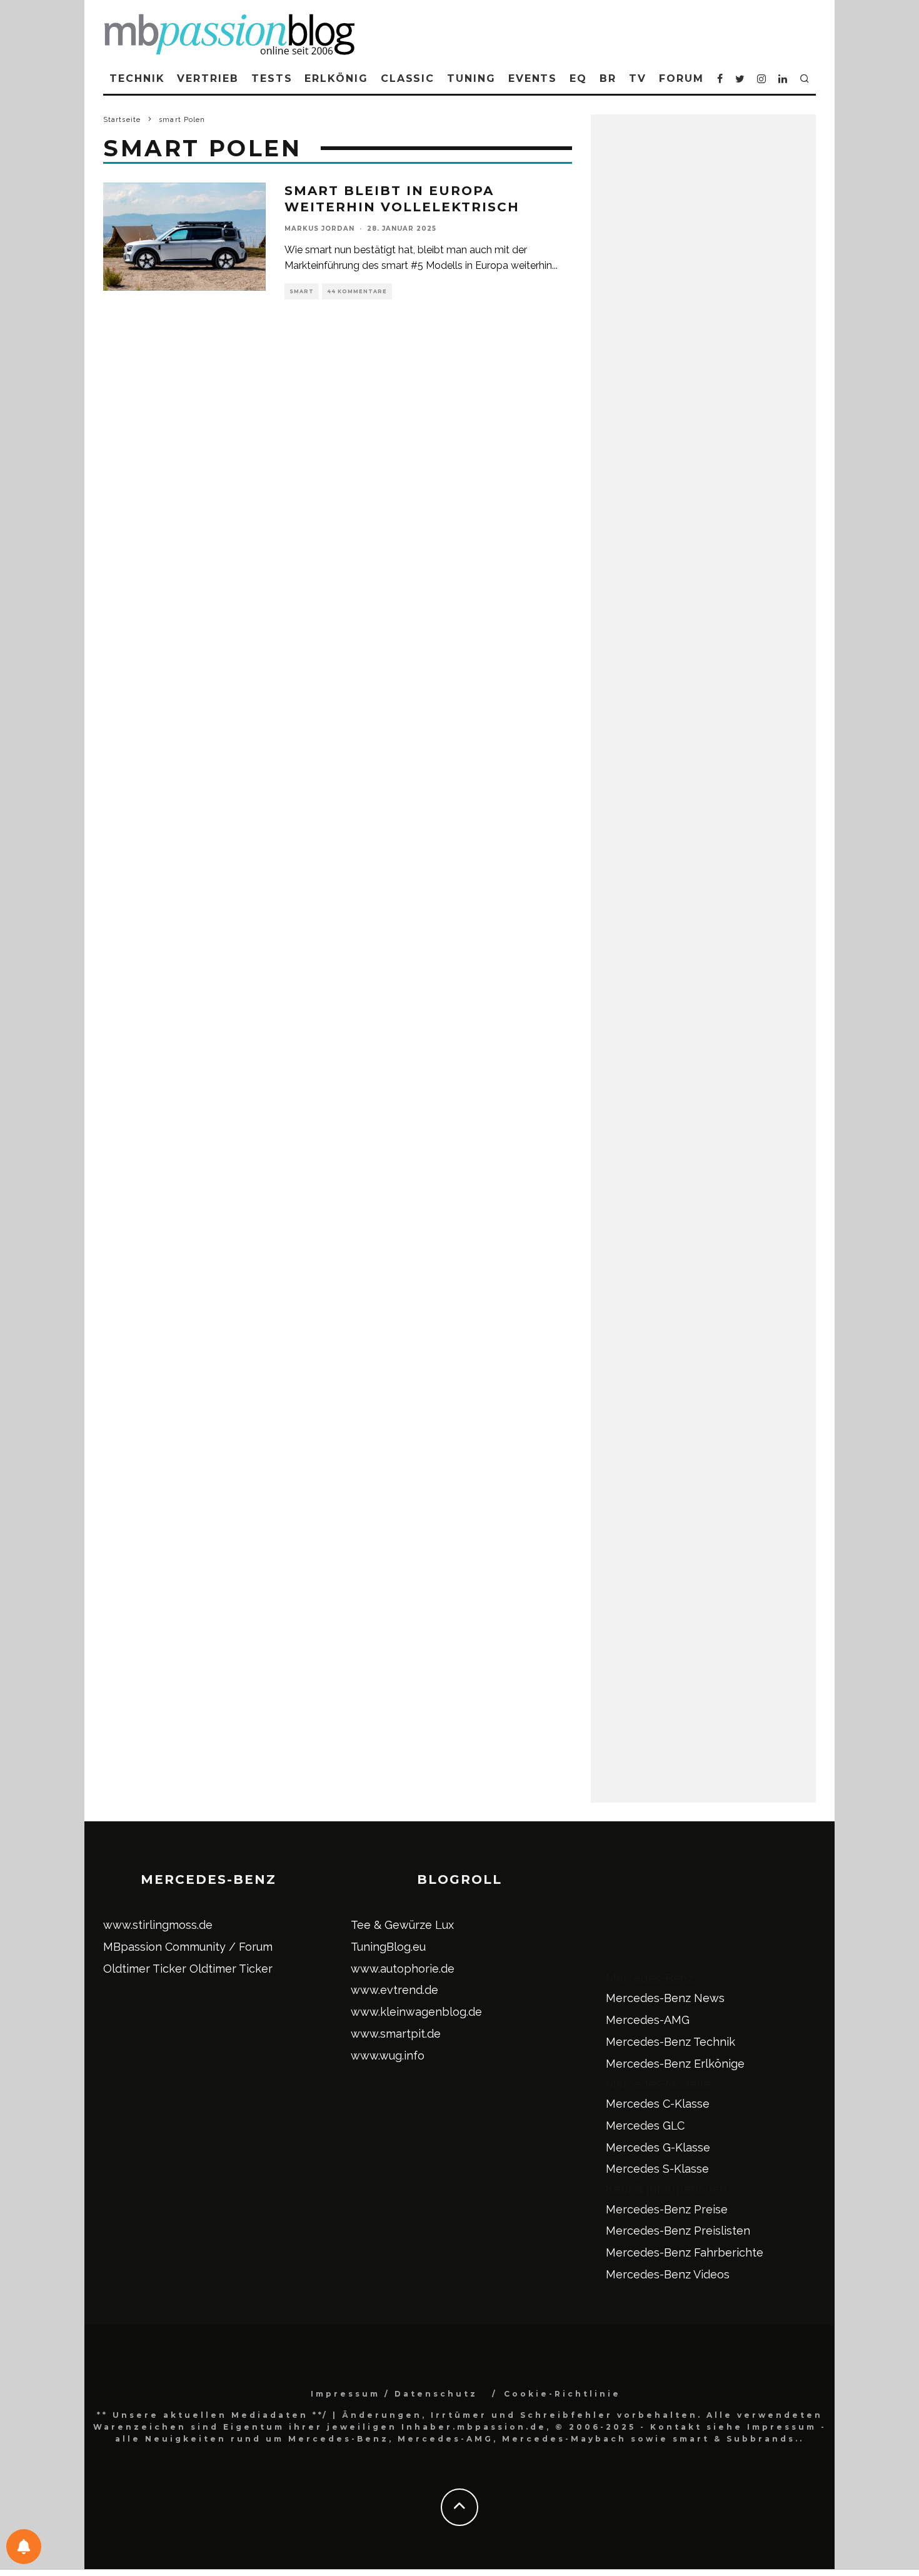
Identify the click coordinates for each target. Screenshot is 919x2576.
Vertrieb (208, 78)
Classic (408, 78)
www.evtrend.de (394, 1990)
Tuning (471, 78)
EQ (578, 78)
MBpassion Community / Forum (188, 1947)
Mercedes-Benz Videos (668, 2274)
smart (302, 291)
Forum (681, 78)
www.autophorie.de (403, 1969)
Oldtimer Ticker (145, 1969)
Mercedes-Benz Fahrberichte (685, 2252)
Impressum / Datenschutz (394, 2394)
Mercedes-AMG (648, 2020)
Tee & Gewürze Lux (402, 1925)
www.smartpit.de (396, 2034)
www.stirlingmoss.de (158, 1925)
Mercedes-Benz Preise (667, 2209)
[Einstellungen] (24, 2547)
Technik (137, 78)
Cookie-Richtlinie (562, 2394)
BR (608, 78)
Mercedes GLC (645, 2126)
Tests (272, 78)
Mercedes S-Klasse (657, 2169)
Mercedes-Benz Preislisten (678, 2231)
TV (638, 78)
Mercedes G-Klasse (658, 2147)
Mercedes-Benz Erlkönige (675, 2064)
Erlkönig (336, 78)
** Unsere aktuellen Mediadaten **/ (213, 2415)
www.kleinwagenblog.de (416, 2012)
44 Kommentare (357, 291)
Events (533, 78)
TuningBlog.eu (388, 1947)
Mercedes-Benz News (665, 1998)
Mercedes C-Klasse (658, 2104)
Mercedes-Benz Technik (670, 2042)
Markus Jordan (319, 229)
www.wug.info (388, 2055)
